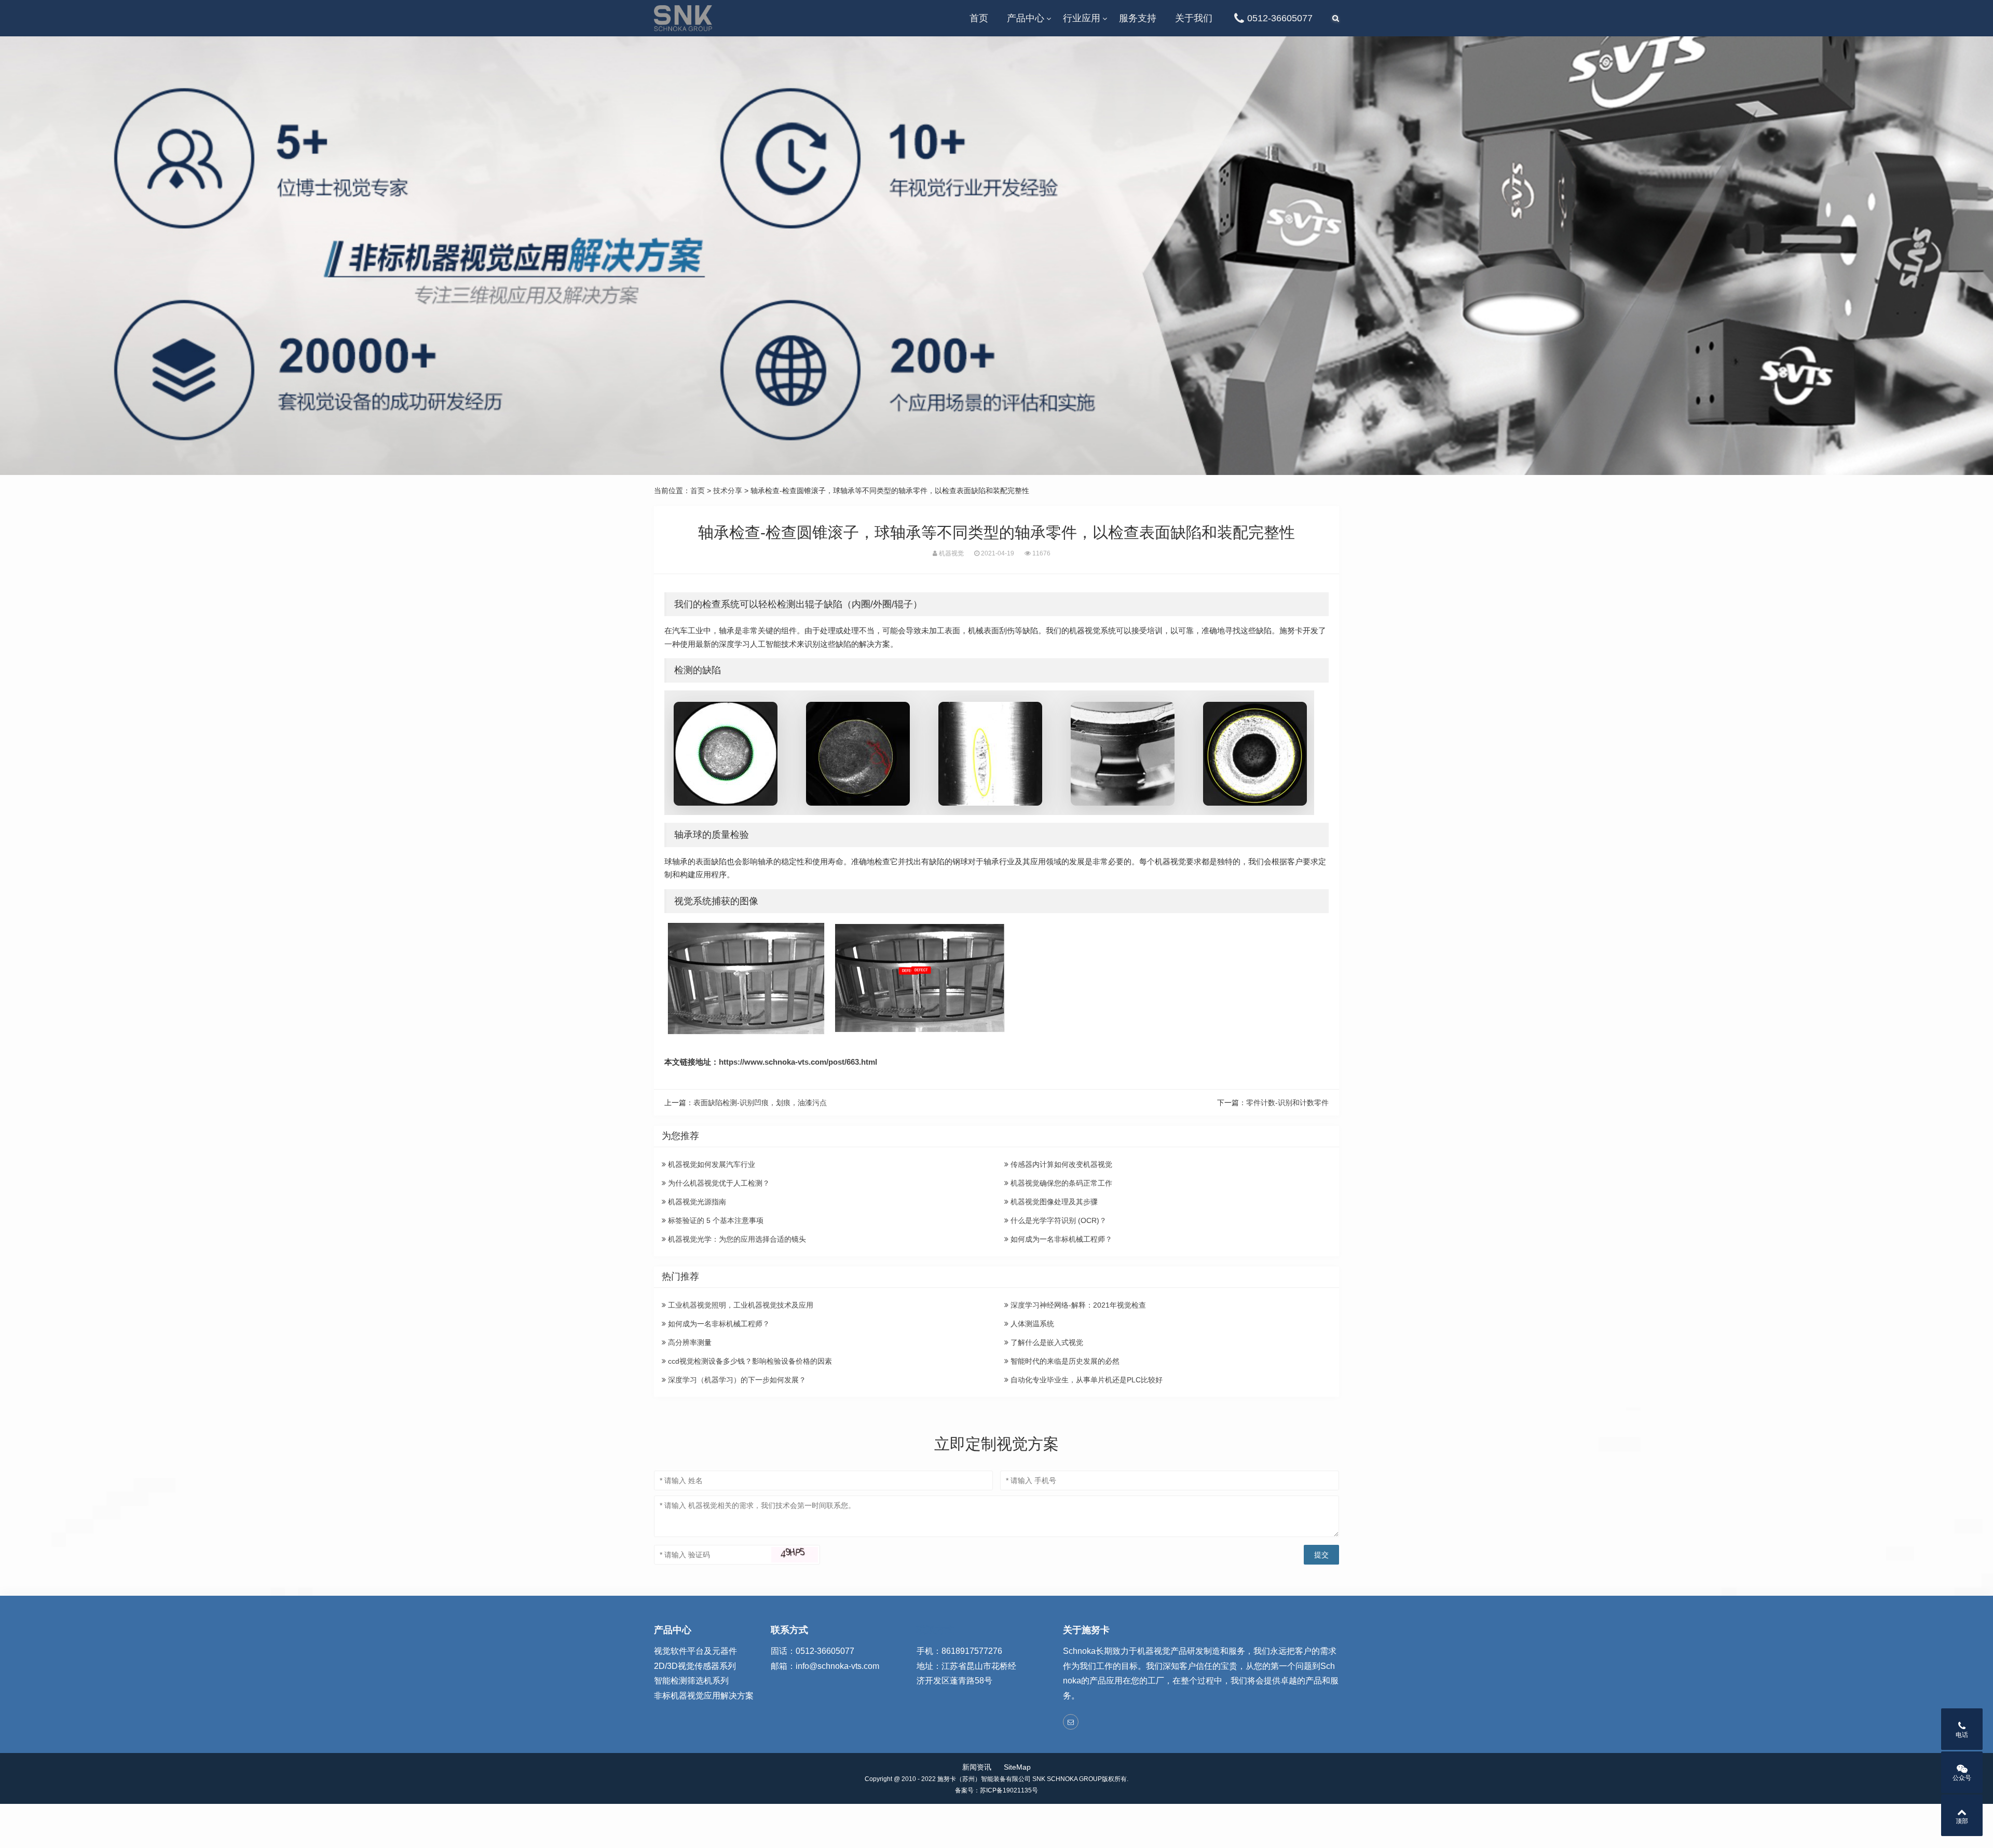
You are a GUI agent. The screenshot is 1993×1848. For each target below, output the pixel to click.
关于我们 (1194, 18)
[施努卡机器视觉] (683, 18)
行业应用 (1082, 18)
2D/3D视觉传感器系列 (695, 1666)
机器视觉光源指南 (696, 1202)
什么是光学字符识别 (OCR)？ (1057, 1220)
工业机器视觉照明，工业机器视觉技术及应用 (740, 1305)
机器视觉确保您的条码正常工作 (1060, 1183)
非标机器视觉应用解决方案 (704, 1696)
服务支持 (1138, 18)
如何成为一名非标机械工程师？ (1060, 1239)
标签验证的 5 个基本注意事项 (715, 1220)
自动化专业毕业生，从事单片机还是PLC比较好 (1086, 1380)
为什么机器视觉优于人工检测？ (718, 1183)
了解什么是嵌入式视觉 (1046, 1342)
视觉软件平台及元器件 (695, 1651)
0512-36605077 (1280, 18)
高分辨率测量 (689, 1342)
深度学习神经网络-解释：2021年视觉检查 (1077, 1305)
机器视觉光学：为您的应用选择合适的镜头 (736, 1239)
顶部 (1962, 1821)
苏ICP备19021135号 (1009, 1790)
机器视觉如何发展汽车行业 (711, 1164)
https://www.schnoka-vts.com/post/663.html (798, 1062)
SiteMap (1017, 1767)
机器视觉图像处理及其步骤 (1053, 1202)
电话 (1962, 1735)
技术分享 (728, 491)
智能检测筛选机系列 (691, 1681)
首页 (979, 18)
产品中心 (1026, 18)
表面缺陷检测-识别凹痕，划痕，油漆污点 (760, 1103)
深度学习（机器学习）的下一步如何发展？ (736, 1380)
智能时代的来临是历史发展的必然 (1064, 1361)
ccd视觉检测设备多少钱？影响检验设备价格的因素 (749, 1361)
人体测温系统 (1031, 1324)
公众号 (1962, 1778)
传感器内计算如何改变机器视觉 (1060, 1164)
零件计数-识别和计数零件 (1287, 1103)
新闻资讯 (977, 1767)
